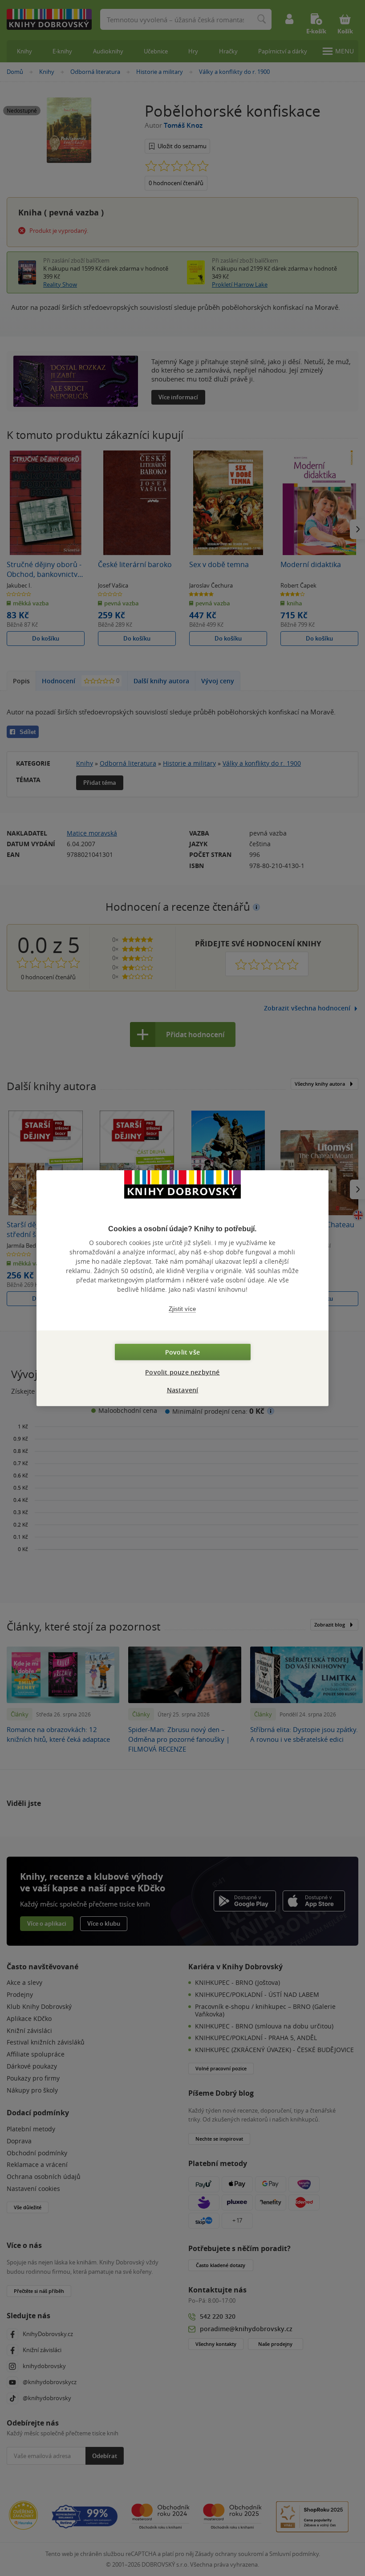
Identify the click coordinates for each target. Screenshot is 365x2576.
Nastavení (183, 1390)
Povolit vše (182, 1352)
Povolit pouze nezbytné (182, 1372)
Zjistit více (182, 1308)
